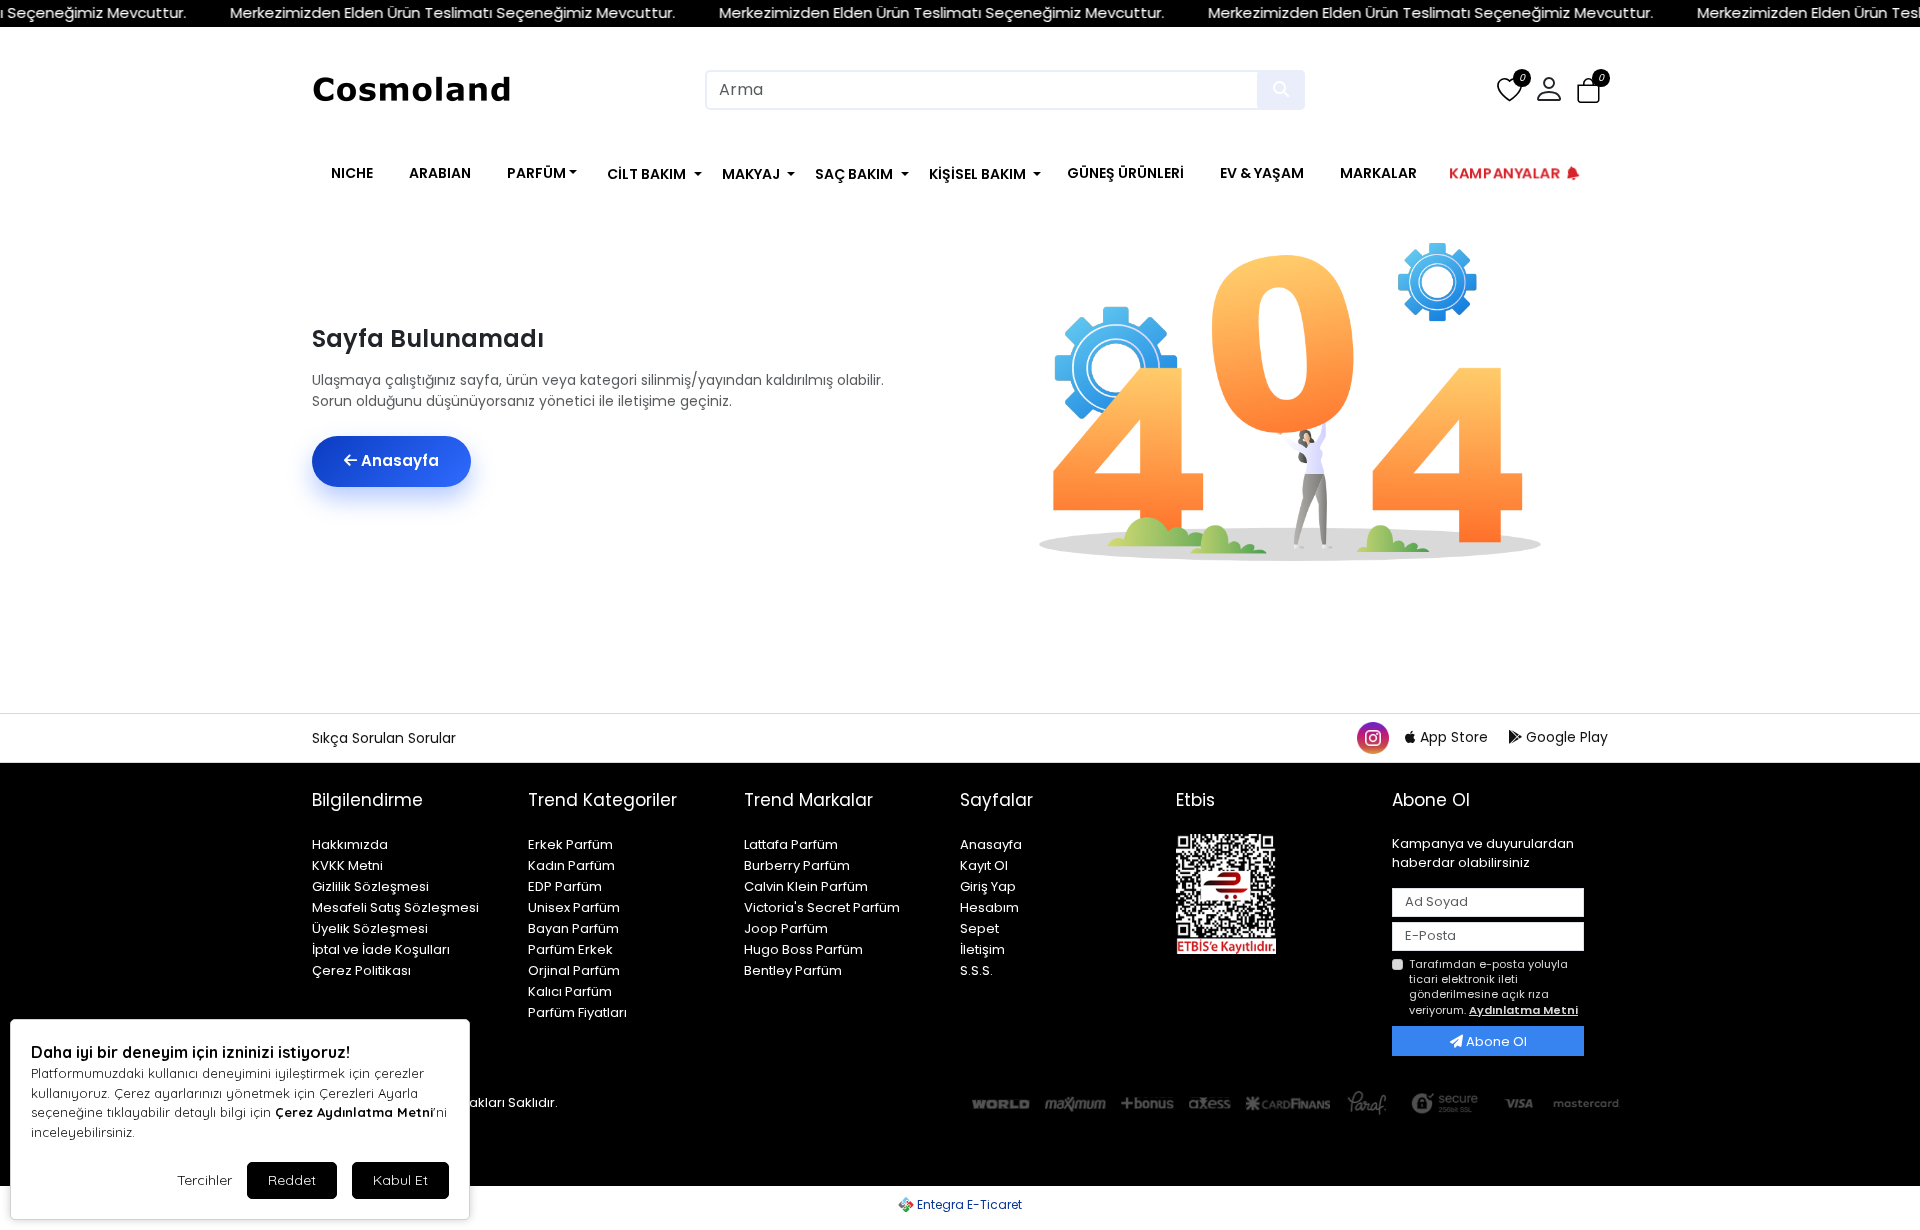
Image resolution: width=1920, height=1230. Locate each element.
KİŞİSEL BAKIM (977, 174)
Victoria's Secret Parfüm (822, 907)
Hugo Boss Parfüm (803, 949)
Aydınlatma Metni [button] (1523, 1010)
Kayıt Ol (984, 865)
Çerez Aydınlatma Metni (354, 1112)
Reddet (292, 1180)
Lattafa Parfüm (791, 844)
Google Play (1565, 737)
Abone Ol (1495, 1041)
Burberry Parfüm (797, 865)
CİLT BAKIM (646, 174)
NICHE (352, 173)
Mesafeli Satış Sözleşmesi (395, 907)
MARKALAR (1378, 173)
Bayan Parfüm (573, 928)
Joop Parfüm (786, 928)
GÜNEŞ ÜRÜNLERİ (1125, 173)
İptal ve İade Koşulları (381, 949)
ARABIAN (440, 173)
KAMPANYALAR (1505, 172)
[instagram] (1372, 737)
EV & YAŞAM (1262, 173)
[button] (1588, 90)
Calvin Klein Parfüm (806, 886)
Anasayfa (398, 460)
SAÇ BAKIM (854, 174)
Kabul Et (400, 1180)
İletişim (982, 949)
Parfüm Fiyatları (577, 1012)
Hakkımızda (350, 844)
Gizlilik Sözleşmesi (370, 886)
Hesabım (989, 907)
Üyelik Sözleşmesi (370, 928)
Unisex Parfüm (574, 907)
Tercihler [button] (204, 1180)
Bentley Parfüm (793, 970)
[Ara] (1281, 90)
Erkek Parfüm (570, 844)
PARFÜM (536, 173)
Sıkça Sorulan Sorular (384, 738)
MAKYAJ (751, 174)
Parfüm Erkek (570, 949)
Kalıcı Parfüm (570, 991)
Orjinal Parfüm (574, 970)
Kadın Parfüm (571, 865)
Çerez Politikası (361, 970)
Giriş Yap (988, 886)
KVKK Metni (347, 865)
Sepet (979, 928)
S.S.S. (976, 970)
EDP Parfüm (565, 886)
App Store (1454, 737)
